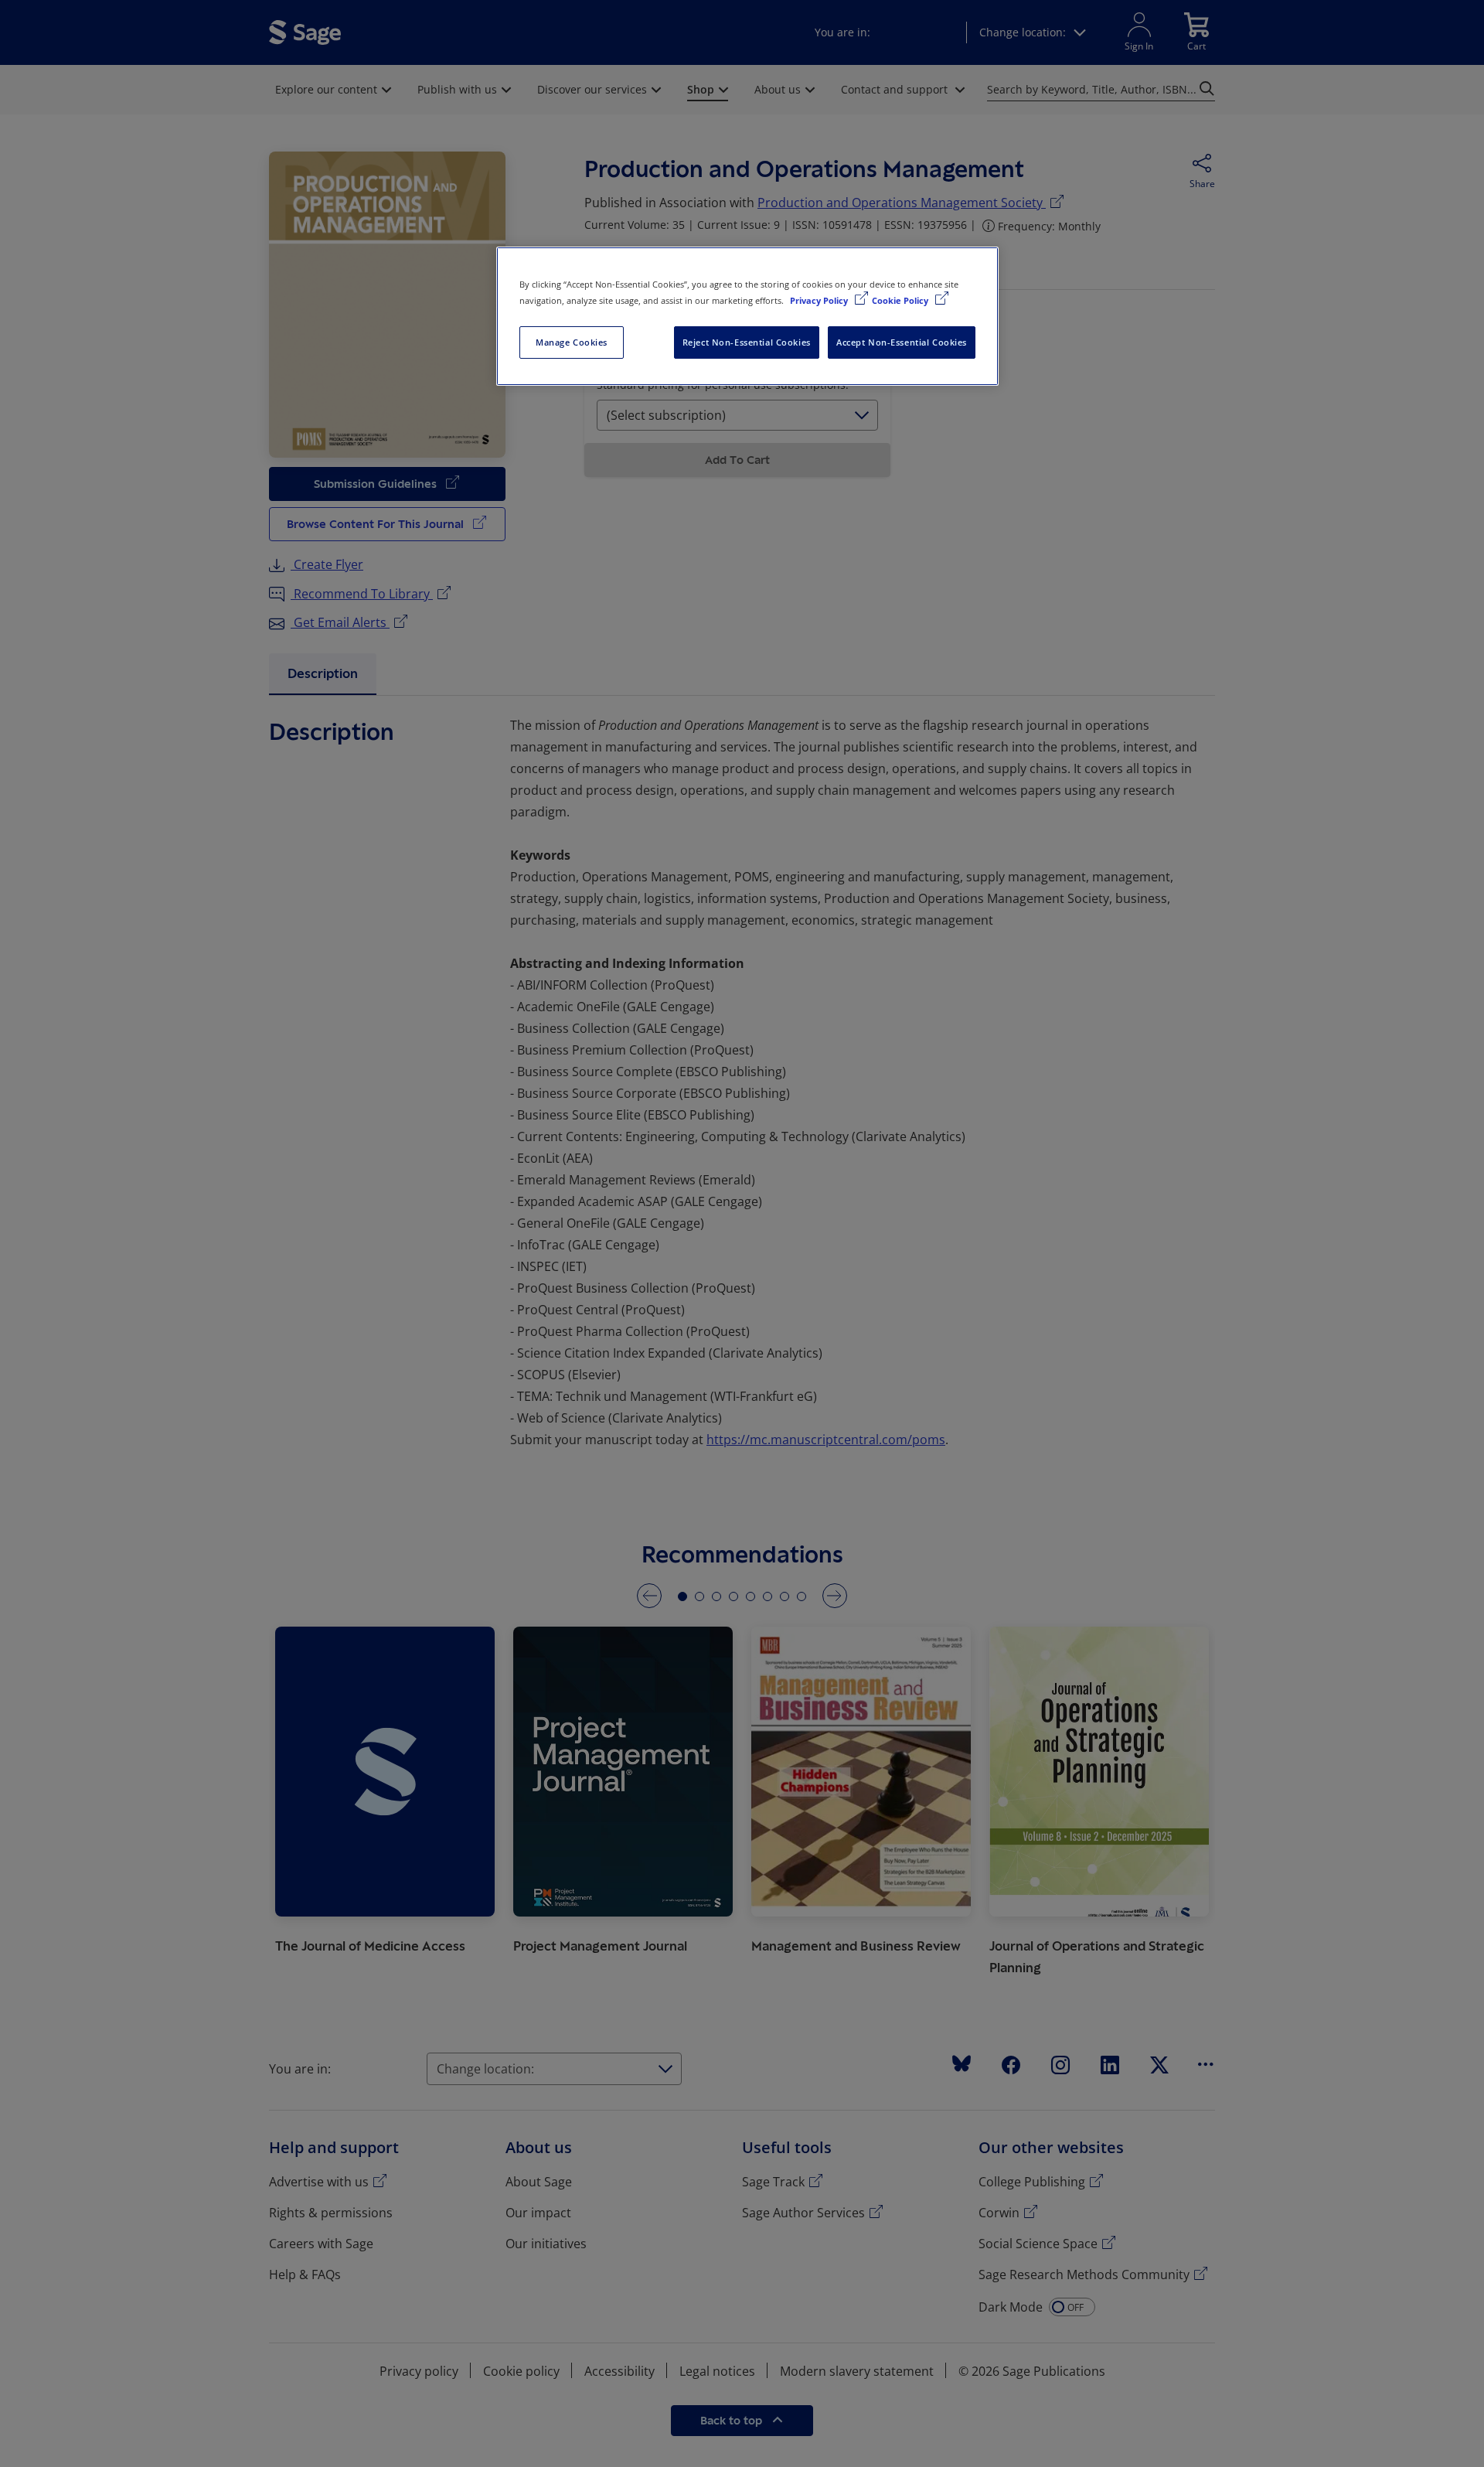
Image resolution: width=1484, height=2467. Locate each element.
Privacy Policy (820, 300)
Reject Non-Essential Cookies (747, 342)
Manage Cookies (572, 342)
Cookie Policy (901, 300)
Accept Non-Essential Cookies (902, 342)
